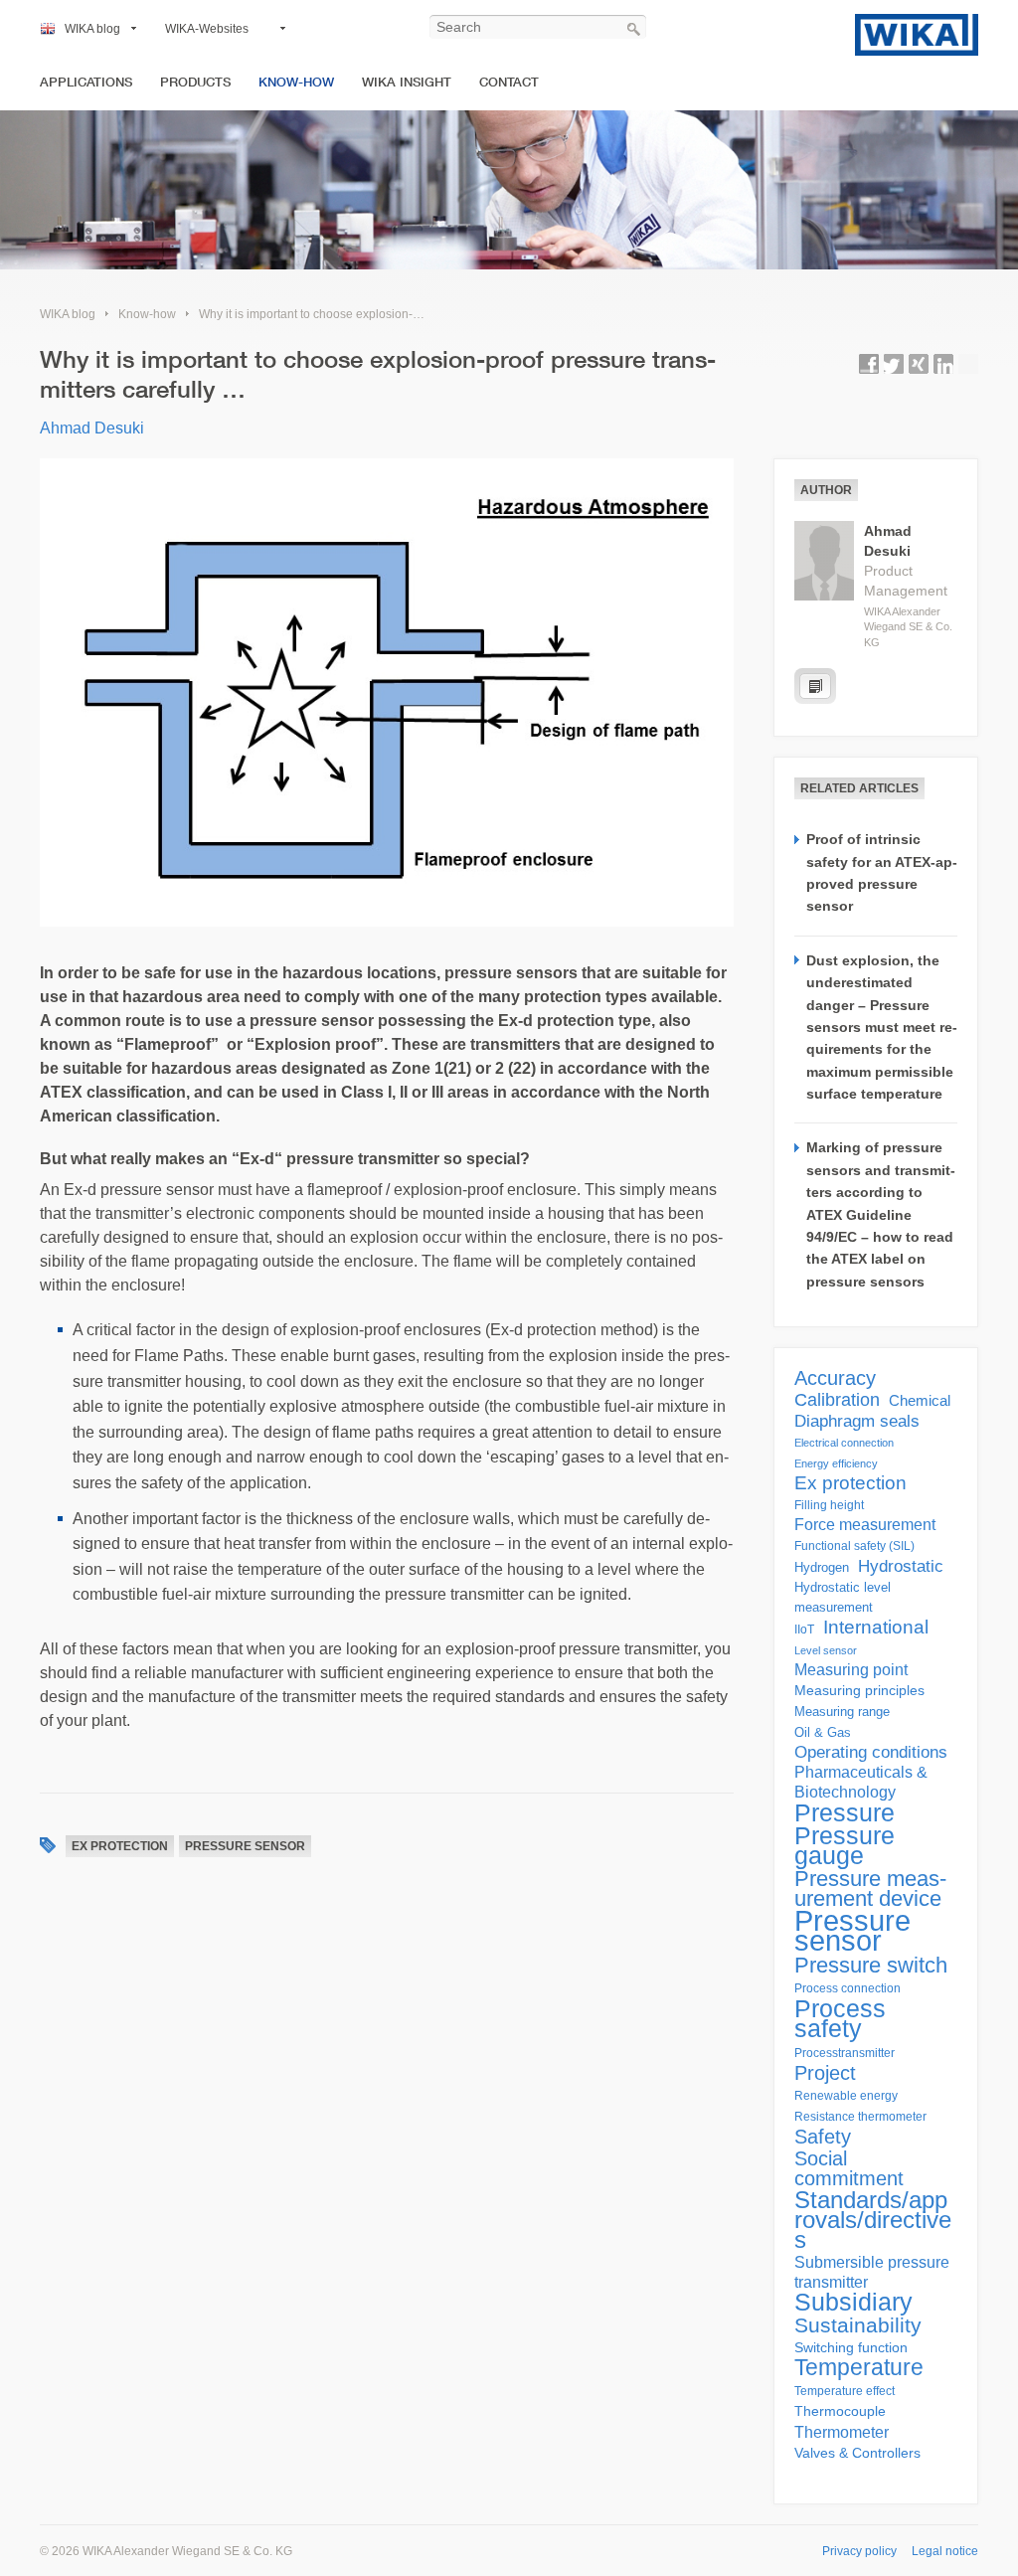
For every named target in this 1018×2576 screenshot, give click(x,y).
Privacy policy (859, 2551)
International (876, 1628)
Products (195, 82)
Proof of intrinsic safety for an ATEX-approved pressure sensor (882, 872)
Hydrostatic (901, 1566)
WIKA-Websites (207, 29)
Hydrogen (822, 1567)
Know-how (296, 82)
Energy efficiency (836, 1463)
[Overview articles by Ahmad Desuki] (815, 686)
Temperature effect (845, 2391)
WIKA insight (407, 82)
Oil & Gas (823, 1732)
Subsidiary (853, 2303)
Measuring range (842, 1712)
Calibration (837, 1400)
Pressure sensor (245, 1846)
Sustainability (858, 2325)
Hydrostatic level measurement (843, 1597)
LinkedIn (943, 364)
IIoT (804, 1630)
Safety (823, 2137)
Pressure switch (871, 1966)
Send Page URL (968, 364)
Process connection (848, 1988)
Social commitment (849, 2168)
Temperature (859, 2367)
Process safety (840, 2018)
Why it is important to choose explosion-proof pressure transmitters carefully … (410, 314)
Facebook (869, 364)
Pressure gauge (845, 1846)
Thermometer (842, 2432)
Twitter (894, 364)
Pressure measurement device (870, 1889)
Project (825, 2073)
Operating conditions (871, 1752)
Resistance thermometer (860, 2117)
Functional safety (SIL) (854, 1546)
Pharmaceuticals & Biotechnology (861, 1782)
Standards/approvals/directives (873, 2220)
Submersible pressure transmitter (872, 2272)
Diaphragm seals (857, 1421)
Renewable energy (846, 2096)
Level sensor (826, 1650)
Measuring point (851, 1670)
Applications (86, 82)
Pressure (845, 1812)
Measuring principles (859, 1691)
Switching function (851, 2347)
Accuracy (835, 1378)
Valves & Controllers (857, 2453)
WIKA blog (92, 29)
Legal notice (945, 2551)
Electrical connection (844, 1443)
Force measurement (865, 1525)
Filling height (829, 1505)
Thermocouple (840, 2411)
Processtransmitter (845, 2053)
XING (919, 364)
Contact (509, 82)
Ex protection (120, 1846)
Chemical (920, 1400)
